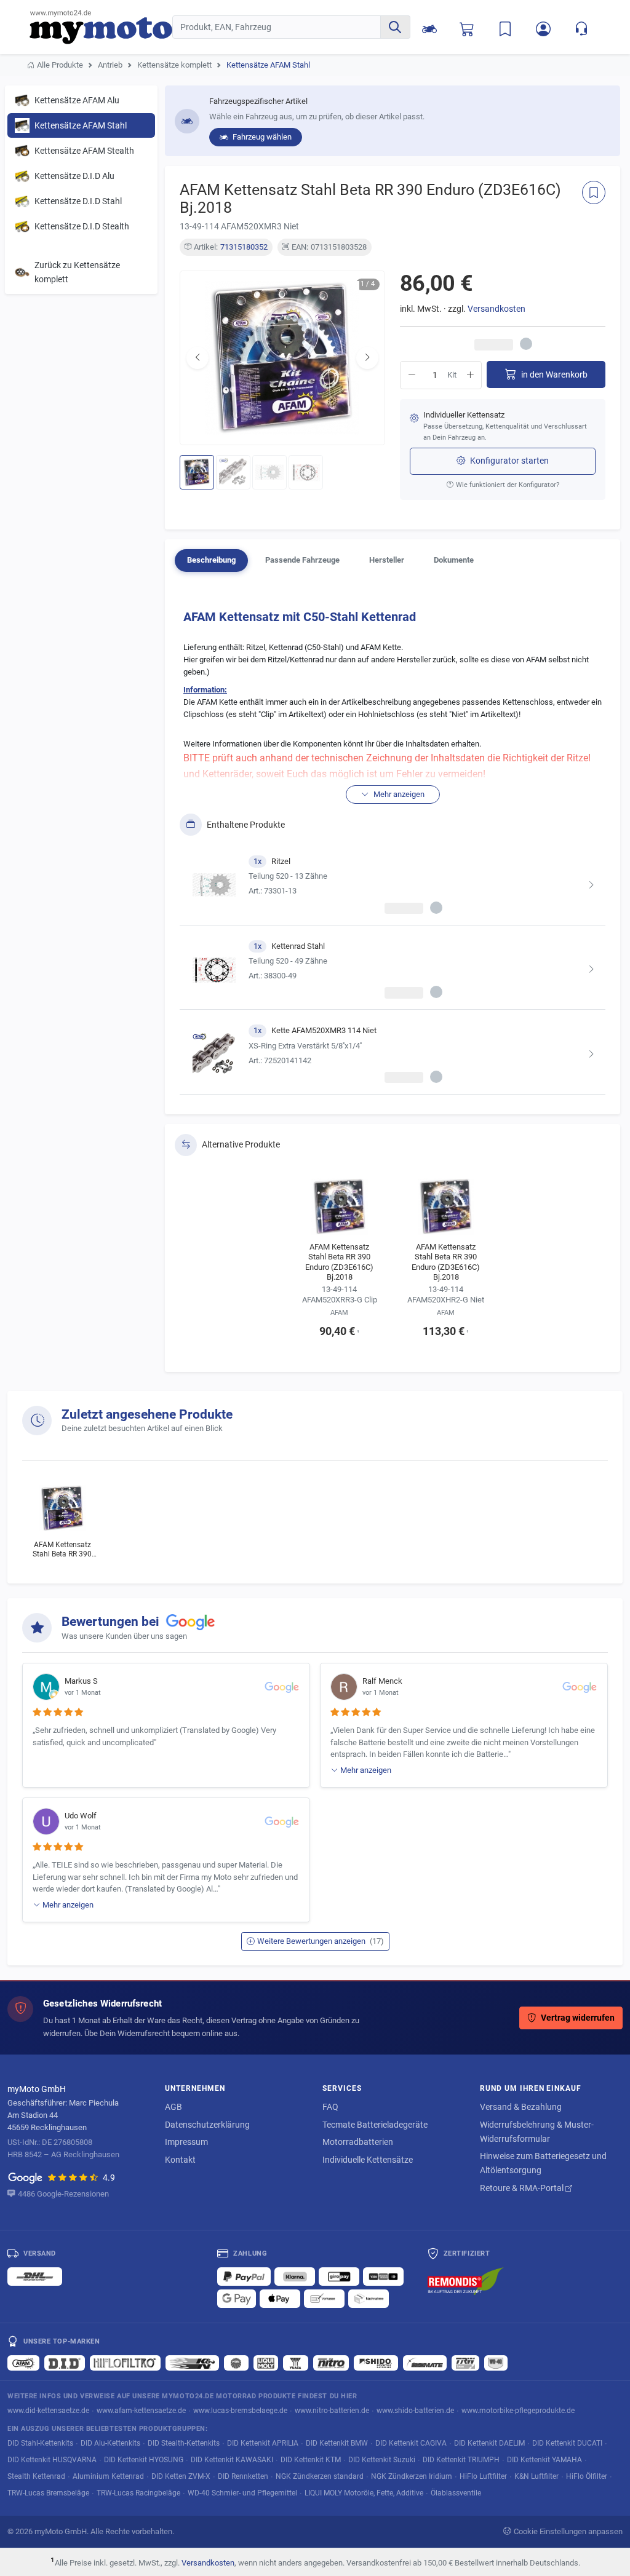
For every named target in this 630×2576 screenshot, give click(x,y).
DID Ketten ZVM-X (181, 2476)
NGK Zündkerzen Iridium (412, 2476)
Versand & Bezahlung (521, 2107)
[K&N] (192, 2363)
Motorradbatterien (358, 2142)
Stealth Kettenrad (36, 2476)
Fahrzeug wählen (261, 137)
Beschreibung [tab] (211, 560)
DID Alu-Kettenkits (110, 2443)
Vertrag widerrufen (578, 2018)
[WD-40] (496, 2363)
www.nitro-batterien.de (332, 2410)
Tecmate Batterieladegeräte (375, 2125)
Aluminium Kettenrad (108, 2476)
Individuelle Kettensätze (368, 2160)
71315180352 (244, 247)
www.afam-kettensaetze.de (141, 2410)
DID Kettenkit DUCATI (567, 2443)
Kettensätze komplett (174, 65)
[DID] (65, 2363)
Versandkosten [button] (496, 309)
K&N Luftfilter (536, 2476)
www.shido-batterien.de (415, 2410)
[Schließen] (580, 25)
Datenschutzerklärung (207, 2125)
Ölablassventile (456, 2493)
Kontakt (180, 2160)
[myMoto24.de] (101, 27)
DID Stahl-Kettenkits (40, 2443)
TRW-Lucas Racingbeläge (138, 2493)
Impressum (186, 2142)
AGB (173, 2107)
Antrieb (110, 65)
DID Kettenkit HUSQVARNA (52, 2459)
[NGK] (236, 2363)
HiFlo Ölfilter (587, 2476)
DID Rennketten (243, 2476)
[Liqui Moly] (266, 2363)
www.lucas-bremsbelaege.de (240, 2410)
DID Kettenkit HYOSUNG (144, 2459)
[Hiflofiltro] (125, 2363)
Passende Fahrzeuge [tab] (302, 560)
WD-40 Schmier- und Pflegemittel (242, 2493)
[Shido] (376, 2363)
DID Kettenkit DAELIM (489, 2443)
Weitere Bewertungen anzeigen (321, 1941)
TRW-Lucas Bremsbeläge (48, 2493)
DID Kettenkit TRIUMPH (461, 2459)
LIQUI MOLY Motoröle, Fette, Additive (364, 2493)
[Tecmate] (425, 2363)
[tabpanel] (393, 848)
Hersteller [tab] (387, 560)
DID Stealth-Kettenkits (184, 2443)
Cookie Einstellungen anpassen (568, 2531)
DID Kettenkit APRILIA (263, 2443)
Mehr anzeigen (366, 1770)
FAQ (330, 2107)
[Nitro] (331, 2363)
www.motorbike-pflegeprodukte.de (518, 2410)
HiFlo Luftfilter (483, 2476)
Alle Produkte (60, 65)
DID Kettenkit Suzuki (382, 2459)
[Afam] (23, 2363)
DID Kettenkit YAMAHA (544, 2459)
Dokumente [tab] (454, 560)
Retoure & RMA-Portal (523, 2188)
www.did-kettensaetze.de (48, 2410)
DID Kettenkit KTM (311, 2459)
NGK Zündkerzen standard (320, 2476)
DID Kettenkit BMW (337, 2443)
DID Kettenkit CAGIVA (411, 2443)
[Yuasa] (296, 2363)
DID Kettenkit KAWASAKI (232, 2459)
